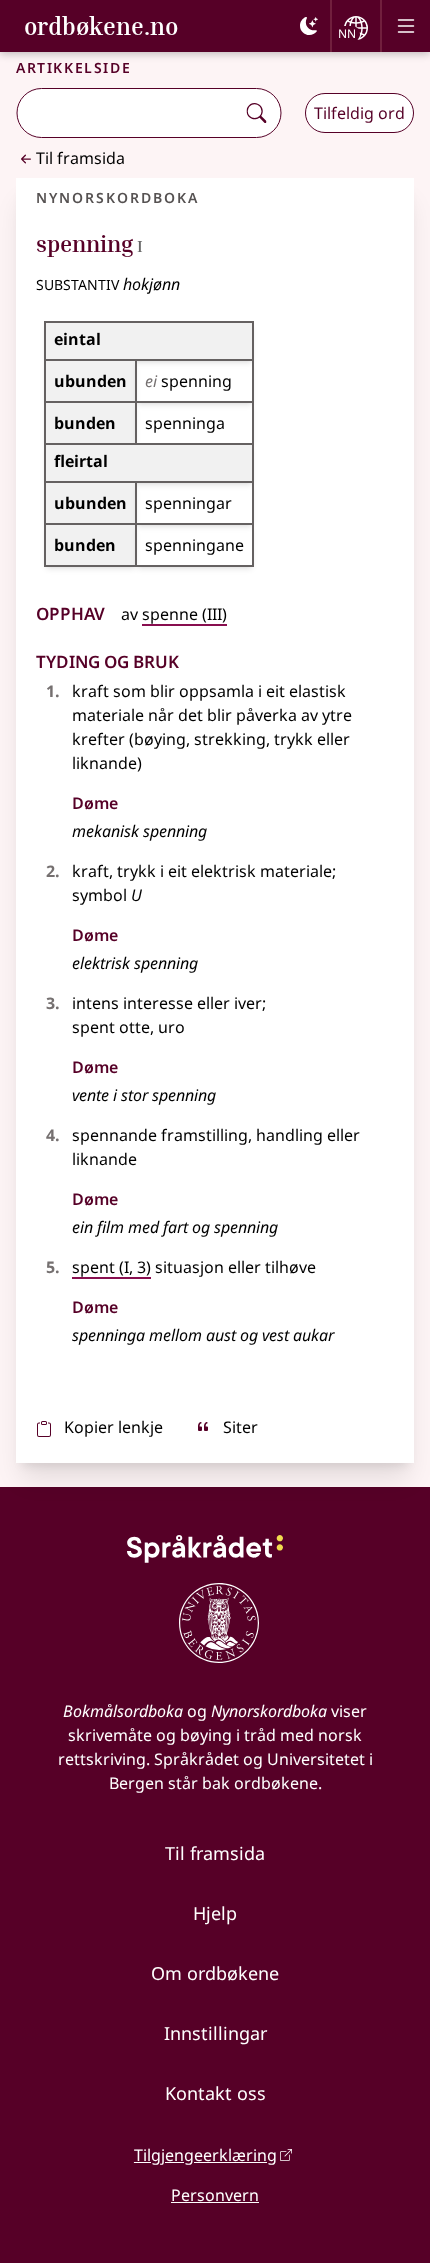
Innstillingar (215, 2033)
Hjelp (215, 1913)
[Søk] (256, 113)
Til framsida (80, 158)
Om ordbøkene (215, 1973)
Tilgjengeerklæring (205, 2155)
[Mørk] (309, 26)
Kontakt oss (215, 2093)
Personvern (215, 2195)
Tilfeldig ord (359, 113)
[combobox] (127, 113)
